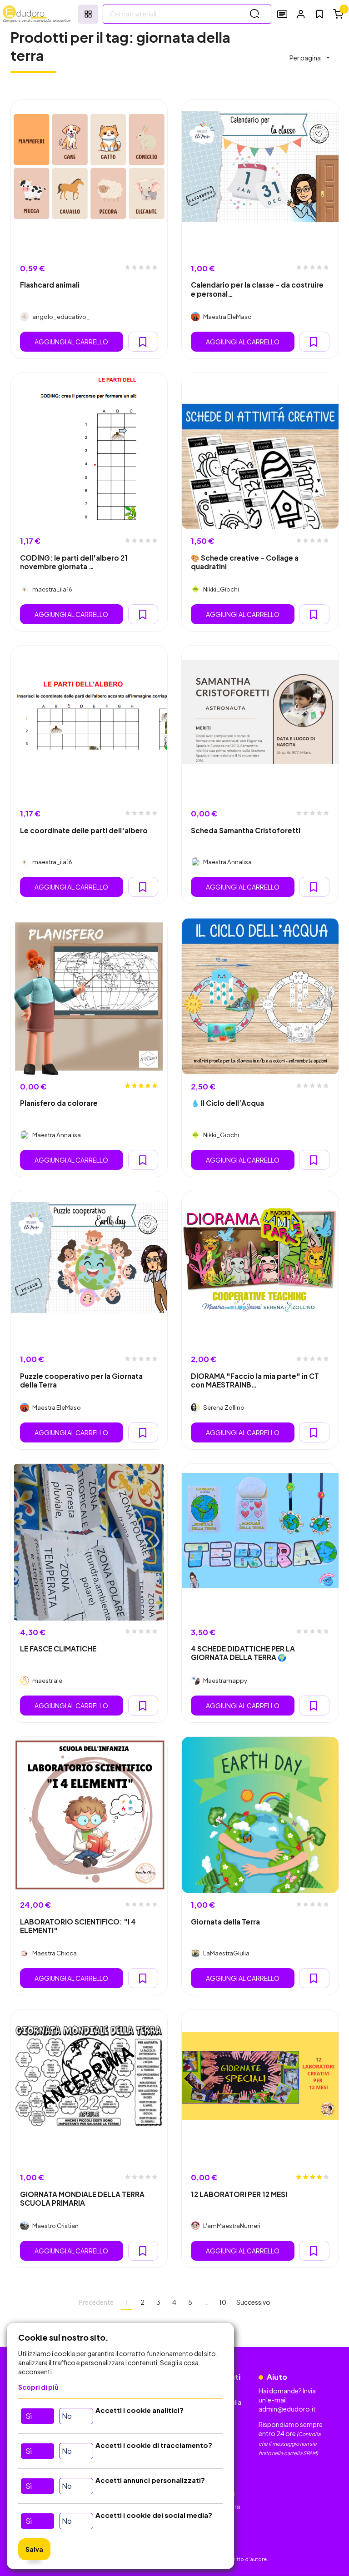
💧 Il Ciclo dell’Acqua (227, 1103)
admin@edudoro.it (287, 2409)
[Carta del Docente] (282, 14)
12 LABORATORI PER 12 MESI (239, 2194)
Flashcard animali (50, 285)
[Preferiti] (319, 14)
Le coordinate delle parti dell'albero (84, 830)
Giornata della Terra (225, 1922)
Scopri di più (38, 2387)
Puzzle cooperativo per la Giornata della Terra (81, 1380)
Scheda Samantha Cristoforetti (246, 830)
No (67, 2416)
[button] (301, 14)
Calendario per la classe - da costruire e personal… (257, 289)
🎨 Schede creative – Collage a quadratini (245, 562)
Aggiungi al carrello (71, 342)
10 (223, 2302)
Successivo (253, 2302)
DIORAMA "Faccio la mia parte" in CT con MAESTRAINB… (255, 1380)
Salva (34, 2549)
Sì (29, 2416)
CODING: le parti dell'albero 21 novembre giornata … (74, 562)
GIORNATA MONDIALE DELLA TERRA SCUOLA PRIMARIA (82, 2198)
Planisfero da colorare (59, 1103)
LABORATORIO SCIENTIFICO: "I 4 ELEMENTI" (78, 1926)
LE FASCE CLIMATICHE (58, 1649)
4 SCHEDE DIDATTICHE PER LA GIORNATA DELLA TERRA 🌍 (243, 1653)
